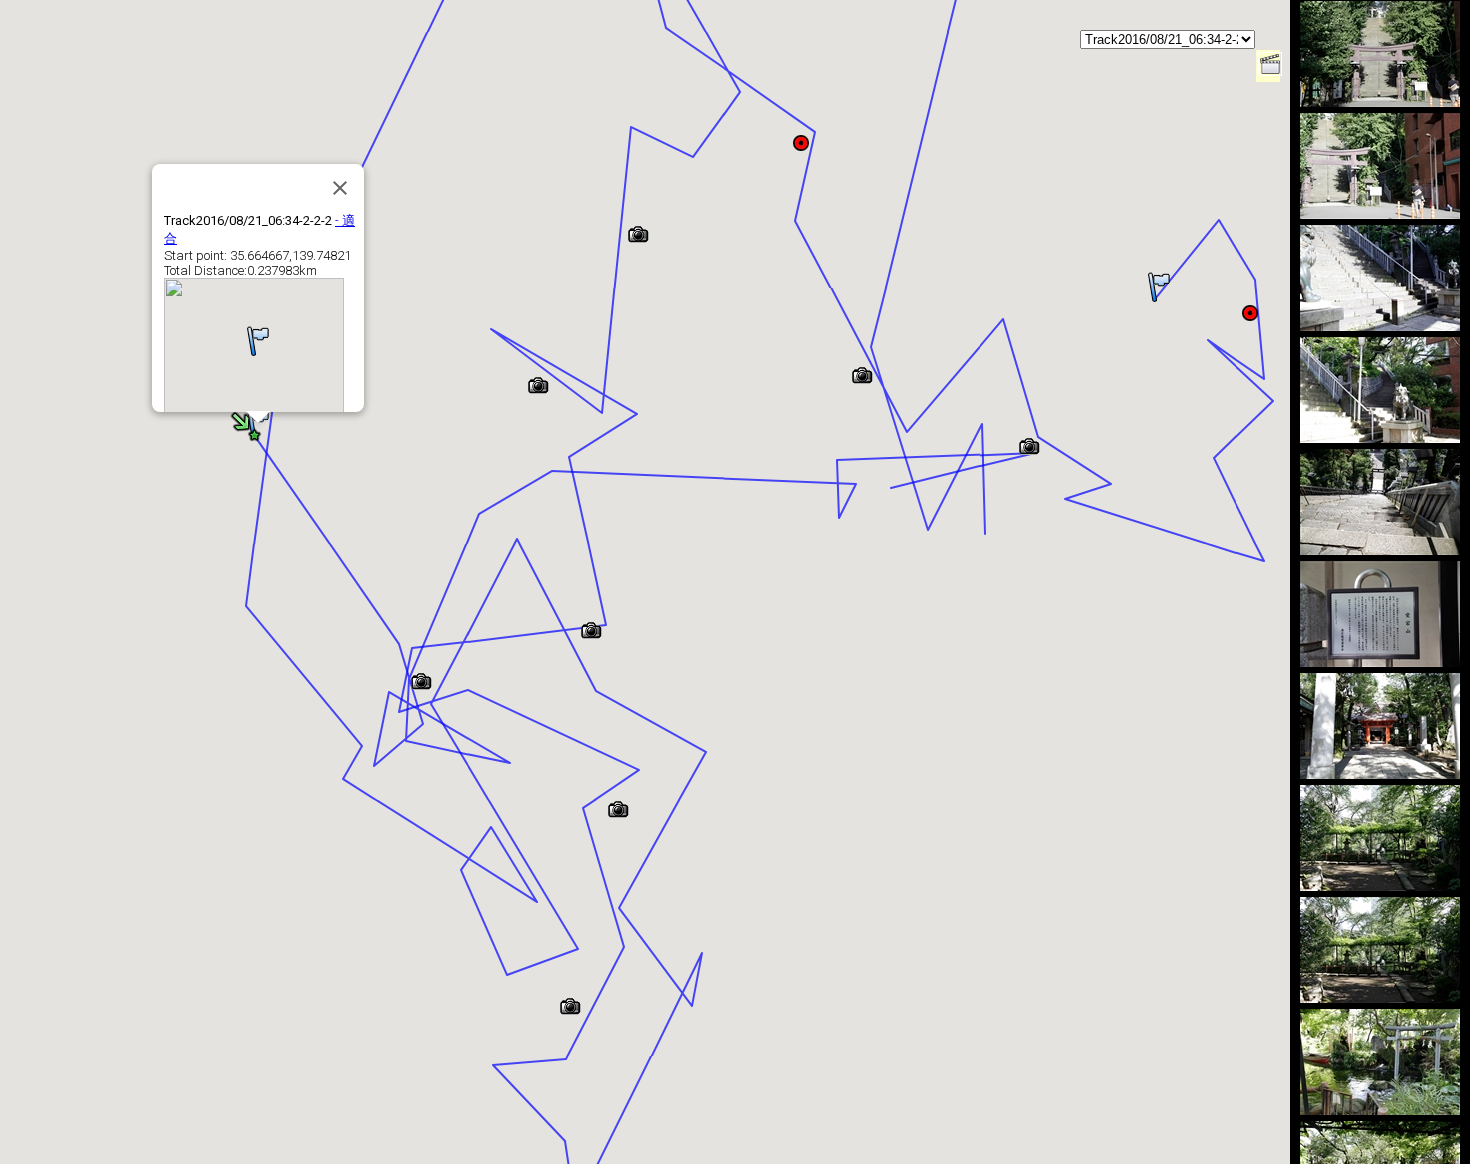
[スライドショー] (1270, 70)
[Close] (340, 188)
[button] (1159, 287)
